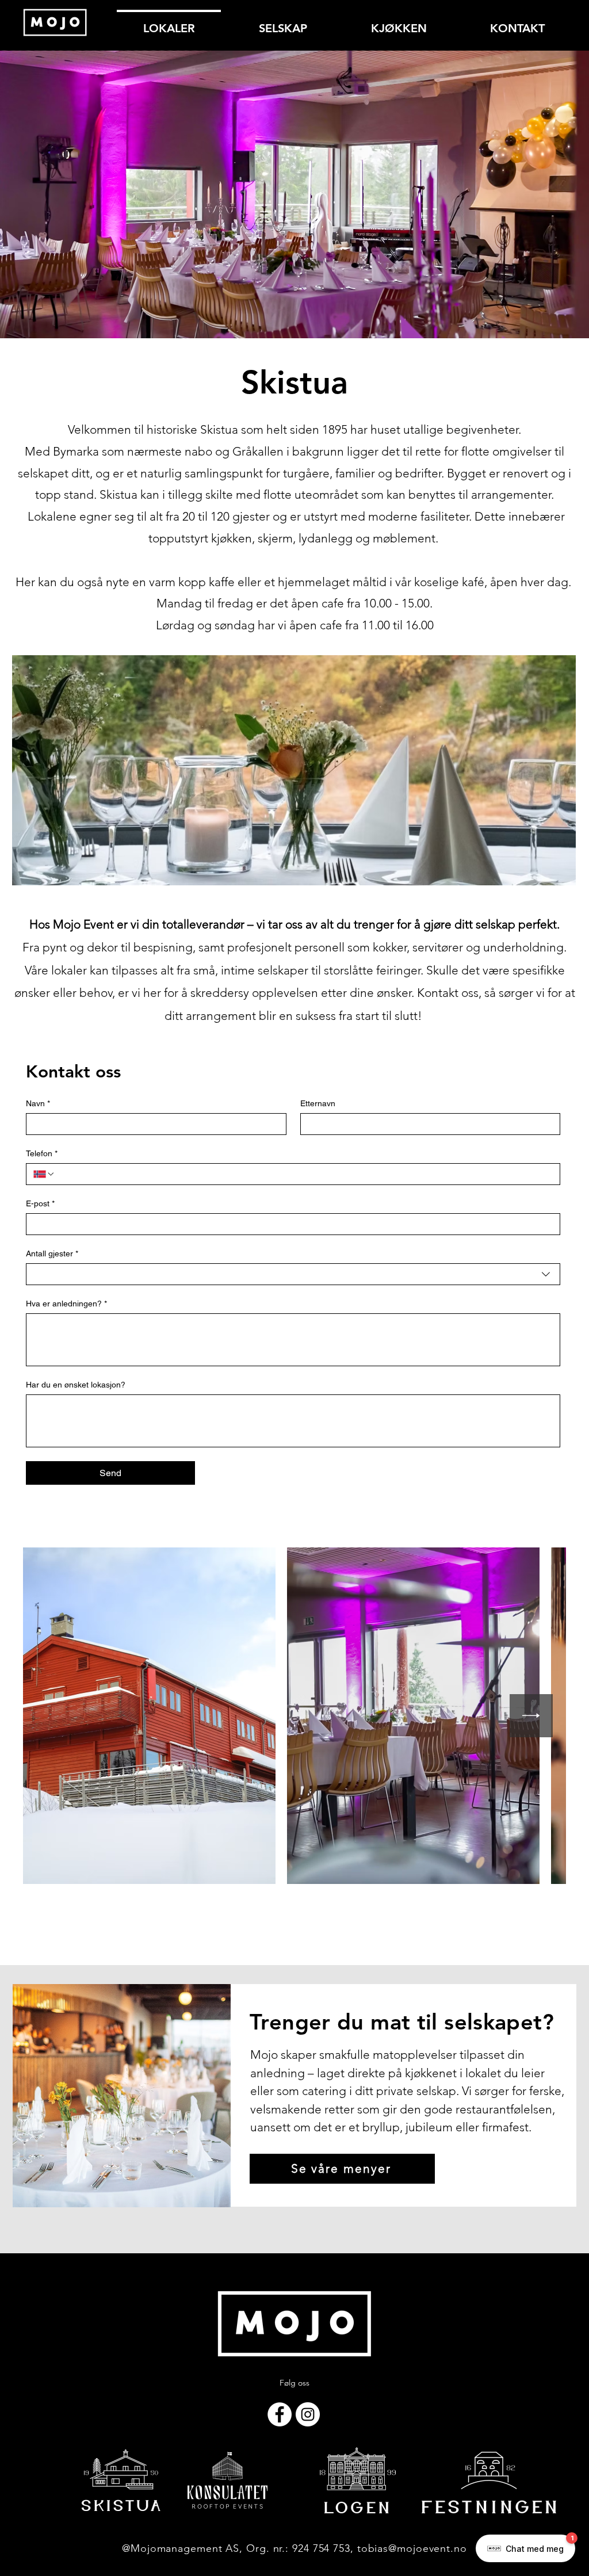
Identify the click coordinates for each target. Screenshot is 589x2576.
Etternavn (318, 1103)
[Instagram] (308, 2414)
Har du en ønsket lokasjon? (76, 1385)
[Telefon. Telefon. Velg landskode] (44, 1174)
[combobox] (293, 1274)
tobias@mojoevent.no (412, 2548)
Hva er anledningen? (66, 1304)
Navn (38, 1103)
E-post (40, 1203)
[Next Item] (531, 1716)
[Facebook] (280, 2414)
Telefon (42, 1153)
